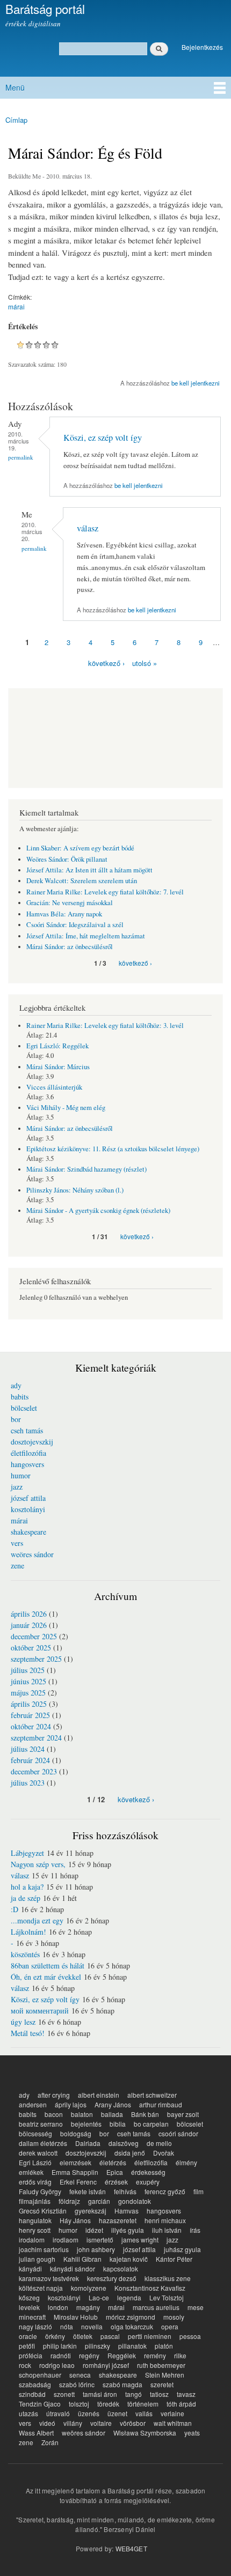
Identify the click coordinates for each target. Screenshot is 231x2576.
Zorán (50, 2442)
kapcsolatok (121, 2268)
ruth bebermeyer (161, 2365)
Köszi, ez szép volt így (103, 438)
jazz (17, 1487)
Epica (115, 2172)
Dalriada (88, 2143)
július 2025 (28, 1670)
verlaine (172, 2413)
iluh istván (167, 2230)
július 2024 (28, 1749)
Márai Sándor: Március (58, 1067)
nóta (67, 2326)
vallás (144, 2413)
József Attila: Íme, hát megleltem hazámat (86, 936)
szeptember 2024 (36, 1738)
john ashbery (96, 2249)
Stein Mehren (165, 2375)
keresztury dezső (112, 2278)
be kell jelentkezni (196, 383)
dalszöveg (124, 2143)
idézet (94, 2230)
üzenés (89, 2413)
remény (155, 2355)
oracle (28, 2336)
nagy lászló (35, 2326)
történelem (143, 2404)
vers (17, 1543)
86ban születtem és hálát (48, 1966)
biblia (118, 2124)
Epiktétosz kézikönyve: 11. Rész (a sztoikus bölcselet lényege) (113, 1149)
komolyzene (89, 2288)
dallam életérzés (43, 2143)
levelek (29, 2307)
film (198, 2191)
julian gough (37, 2259)
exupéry (148, 2182)
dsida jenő (130, 2153)
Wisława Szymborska (145, 2433)
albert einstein (99, 2095)
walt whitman (173, 2423)
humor (21, 1475)
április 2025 (29, 1704)
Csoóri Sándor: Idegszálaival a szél (75, 925)
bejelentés (86, 2124)
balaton (82, 2114)
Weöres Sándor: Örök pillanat (67, 859)
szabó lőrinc (77, 2384)
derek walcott (38, 2153)
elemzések (75, 2162)
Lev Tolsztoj (167, 2297)
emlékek (31, 2172)
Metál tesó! (28, 2033)
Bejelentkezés (202, 47)
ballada (112, 2114)
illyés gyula (128, 2230)
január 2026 (29, 1625)
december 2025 (34, 1636)
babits (20, 1397)
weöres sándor (32, 1554)
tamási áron (100, 2394)
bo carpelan (151, 2124)
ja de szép (26, 1898)
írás (195, 2230)
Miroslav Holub (76, 2317)
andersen (33, 2104)
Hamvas (127, 2211)
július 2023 (28, 1783)
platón (164, 2346)
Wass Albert (36, 2433)
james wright (140, 2240)
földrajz (69, 2201)
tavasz (186, 2394)
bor (16, 1419)
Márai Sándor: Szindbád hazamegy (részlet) (86, 1169)
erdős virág (35, 2182)
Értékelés (23, 327)
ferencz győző (165, 2191)
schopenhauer (40, 2375)
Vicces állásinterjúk (54, 1087)
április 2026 (29, 1614)
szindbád (32, 2394)
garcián (99, 2201)
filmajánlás (35, 2201)
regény (89, 2355)
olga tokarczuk (132, 2326)
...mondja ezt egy (37, 1920)
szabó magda (122, 2384)
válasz (88, 528)
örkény (55, 2336)
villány (73, 2423)
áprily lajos (71, 2104)
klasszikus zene (168, 2278)
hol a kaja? (27, 1887)
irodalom (32, 2240)
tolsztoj (79, 2404)
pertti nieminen (150, 2336)
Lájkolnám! (28, 1932)
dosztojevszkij (32, 1442)
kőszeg (29, 2297)
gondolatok (135, 2201)
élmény (186, 2162)
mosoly (174, 2317)
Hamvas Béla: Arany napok (64, 914)
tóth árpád (181, 2404)
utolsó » (145, 663)
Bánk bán (145, 2114)
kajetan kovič (129, 2259)
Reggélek (122, 2355)
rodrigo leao (57, 2365)
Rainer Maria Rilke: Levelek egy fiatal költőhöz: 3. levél (105, 1026)
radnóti (61, 2355)
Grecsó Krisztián (43, 2211)
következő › (106, 663)
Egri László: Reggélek (57, 1046)
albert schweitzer (152, 2095)
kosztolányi (28, 1509)
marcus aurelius (156, 2307)
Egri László (35, 2162)
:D (15, 1909)
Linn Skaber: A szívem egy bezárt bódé (80, 848)
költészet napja (41, 2288)
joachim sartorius (44, 2249)
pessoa (190, 2336)
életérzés (113, 2162)
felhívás (125, 2191)
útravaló (58, 2413)
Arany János (113, 2104)
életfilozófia (28, 1453)
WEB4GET (131, 2548)
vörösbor (133, 2423)
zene (17, 1565)
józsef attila (28, 1498)
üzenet (117, 2413)
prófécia (31, 2355)
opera (170, 2326)
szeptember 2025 (36, 1659)
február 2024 (30, 1760)
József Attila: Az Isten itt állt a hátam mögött (89, 870)
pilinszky (98, 2346)
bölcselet (24, 1408)
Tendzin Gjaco (40, 2404)
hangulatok (35, 2220)
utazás (28, 2413)
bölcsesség (35, 2133)
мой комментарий (40, 2011)
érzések (116, 2182)
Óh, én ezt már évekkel (46, 1977)
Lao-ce (99, 2297)
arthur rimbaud (161, 2104)
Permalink (21, 457)
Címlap (16, 120)
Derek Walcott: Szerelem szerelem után (82, 881)
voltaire (101, 2423)
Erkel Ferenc (78, 2182)
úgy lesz (23, 2022)
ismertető (100, 2240)
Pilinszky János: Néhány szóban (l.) (75, 1190)
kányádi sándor (73, 2268)
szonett (64, 2394)
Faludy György (40, 2191)
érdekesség (148, 2172)
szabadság (35, 2384)
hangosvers (27, 1464)
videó (47, 2423)
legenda (129, 2297)
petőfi (27, 2346)
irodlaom (66, 2240)
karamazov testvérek (49, 2278)
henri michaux (165, 2220)
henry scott (35, 2230)
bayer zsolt (183, 2114)
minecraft (32, 2317)
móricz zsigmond (131, 2317)
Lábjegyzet (27, 1853)
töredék (108, 2404)
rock (25, 2365)
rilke (180, 2355)
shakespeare (28, 1532)
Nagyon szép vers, (38, 1864)
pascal (110, 2336)
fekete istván (88, 2191)
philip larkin (60, 2346)
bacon (54, 2114)
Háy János (75, 2220)
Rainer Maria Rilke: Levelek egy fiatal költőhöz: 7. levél (105, 892)
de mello (159, 2143)
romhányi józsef (106, 2365)
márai (16, 306)
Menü (15, 87)
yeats (192, 2433)
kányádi (30, 2268)
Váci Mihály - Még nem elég (66, 1108)
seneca (80, 2375)
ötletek (83, 2336)
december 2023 (34, 1771)
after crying (54, 2095)
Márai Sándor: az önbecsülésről (70, 947)
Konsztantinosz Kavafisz (150, 2288)
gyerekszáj (91, 2211)
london (58, 2307)
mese (196, 2307)
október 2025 (31, 1648)
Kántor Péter (174, 2259)
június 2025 (28, 1681)
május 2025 (28, 1693)
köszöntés (25, 1954)
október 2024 (31, 1726)
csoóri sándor (178, 2133)
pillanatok (132, 2346)
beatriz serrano (41, 2124)
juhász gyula (182, 2249)
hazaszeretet (118, 2220)
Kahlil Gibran (82, 2259)
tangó (133, 2394)
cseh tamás (27, 1430)
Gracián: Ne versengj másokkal (70, 903)
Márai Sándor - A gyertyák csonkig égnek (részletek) (98, 1211)
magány (88, 2307)
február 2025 (30, 1715)
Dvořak (164, 2153)
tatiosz (159, 2394)
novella (92, 2326)
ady (16, 1385)
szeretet (162, 2384)
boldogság (76, 2133)
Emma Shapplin (75, 2172)
